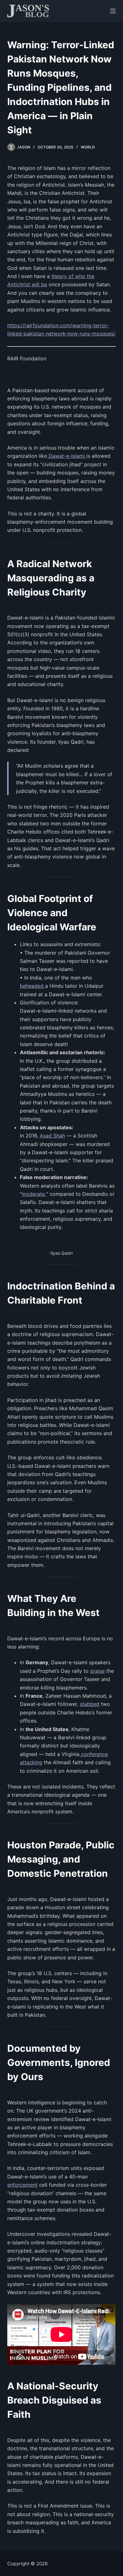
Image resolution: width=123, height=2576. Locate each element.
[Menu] (113, 11)
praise (97, 1671)
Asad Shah (52, 1136)
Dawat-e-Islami (67, 456)
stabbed (90, 1704)
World (88, 147)
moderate (34, 1194)
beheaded (32, 986)
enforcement (22, 2185)
